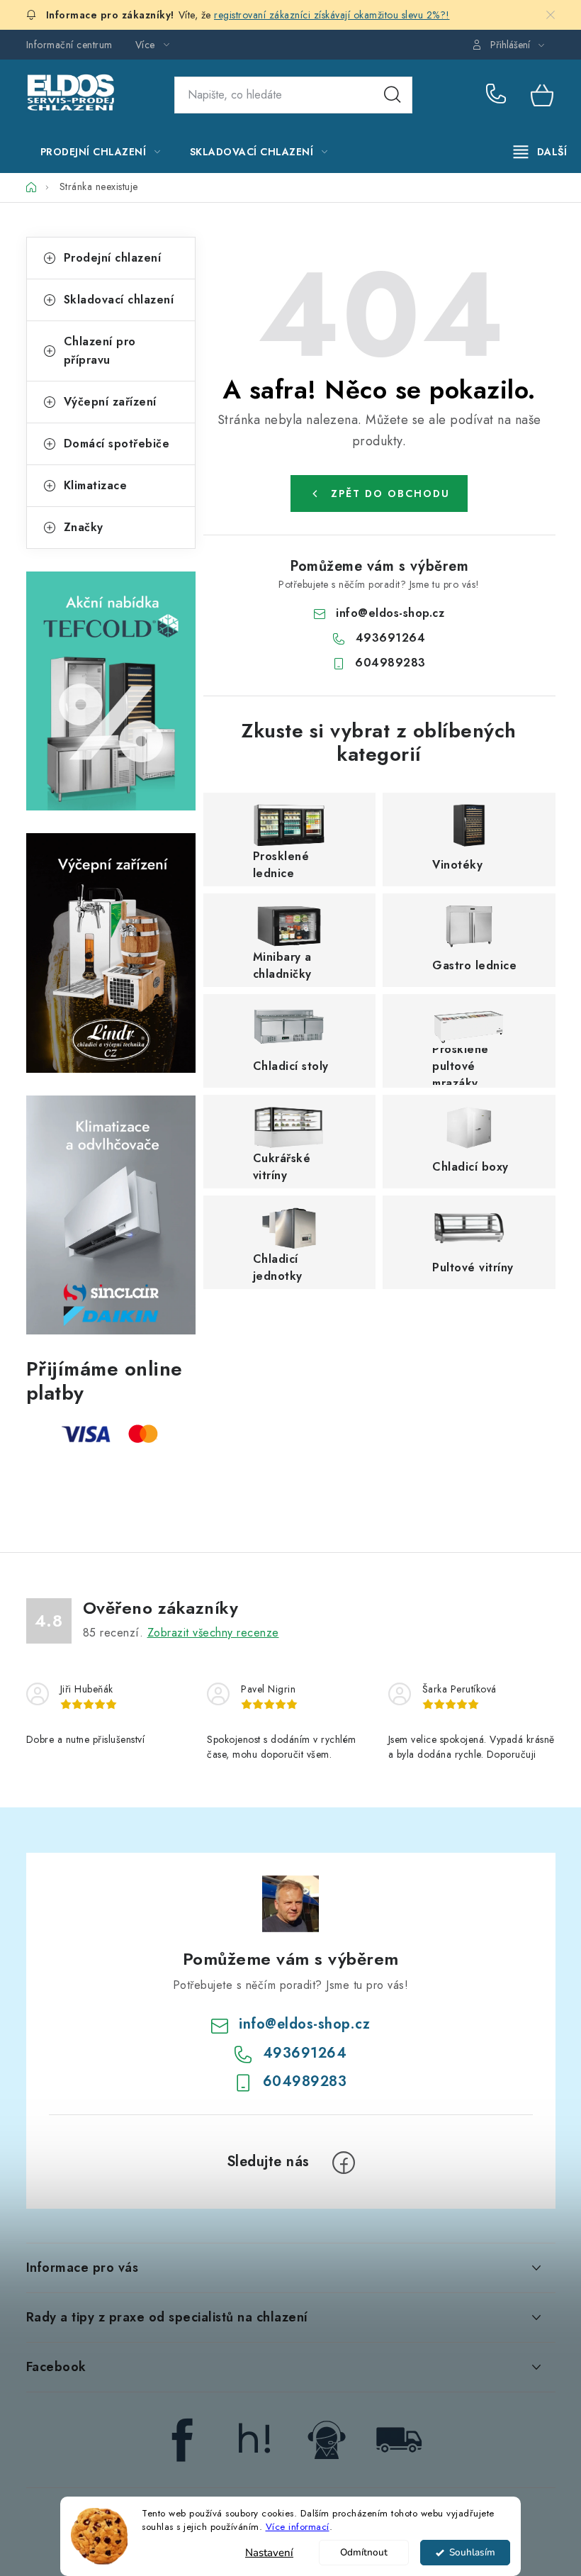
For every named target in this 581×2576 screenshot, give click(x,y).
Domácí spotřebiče (117, 444)
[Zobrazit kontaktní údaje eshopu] (327, 2439)
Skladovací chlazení (119, 300)
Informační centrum (69, 45)
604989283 (390, 663)
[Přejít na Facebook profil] (182, 2439)
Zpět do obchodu (390, 494)
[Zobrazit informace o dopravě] (399, 2439)
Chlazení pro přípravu (100, 351)
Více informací (298, 2527)
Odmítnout (364, 2552)
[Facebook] (344, 2163)
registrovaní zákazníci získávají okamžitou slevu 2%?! (332, 15)
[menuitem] (101, 152)
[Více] (540, 152)
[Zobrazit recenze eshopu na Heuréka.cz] (254, 2439)
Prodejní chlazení (113, 258)
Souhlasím (472, 2552)
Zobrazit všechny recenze (213, 1633)
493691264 (498, 95)
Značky (84, 527)
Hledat (393, 95)
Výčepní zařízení (110, 402)
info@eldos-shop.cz (390, 613)
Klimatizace (96, 485)
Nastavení (269, 2553)
